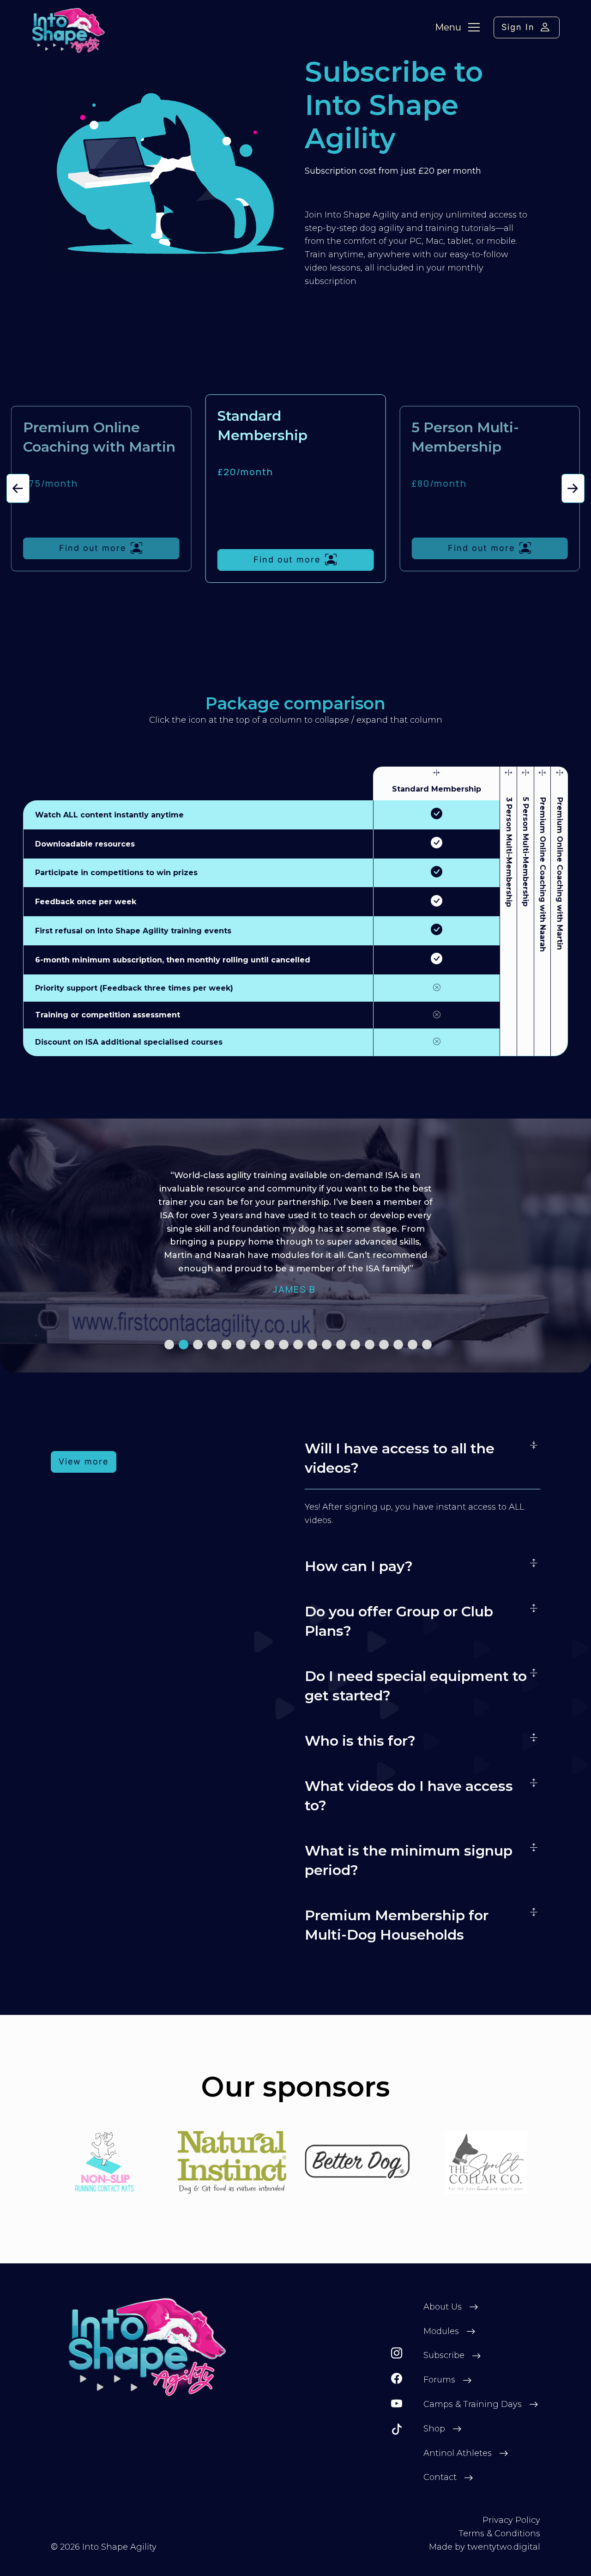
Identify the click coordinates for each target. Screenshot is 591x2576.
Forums (439, 2380)
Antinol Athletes (458, 2453)
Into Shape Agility (119, 2547)
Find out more (93, 548)
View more (84, 1461)
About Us (443, 2307)
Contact (440, 2477)
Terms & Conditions (499, 2534)
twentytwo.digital (504, 2547)
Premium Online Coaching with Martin (560, 874)
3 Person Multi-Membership (509, 852)
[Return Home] (148, 2347)
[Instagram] (397, 2353)
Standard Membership (437, 789)
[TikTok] (397, 2429)
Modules (441, 2331)
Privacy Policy (511, 2520)
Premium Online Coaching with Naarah (542, 874)
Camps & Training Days (473, 2404)
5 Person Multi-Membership (525, 852)
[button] (18, 488)
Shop (434, 2429)
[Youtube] (397, 2404)
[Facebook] (397, 2379)
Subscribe (444, 2355)
